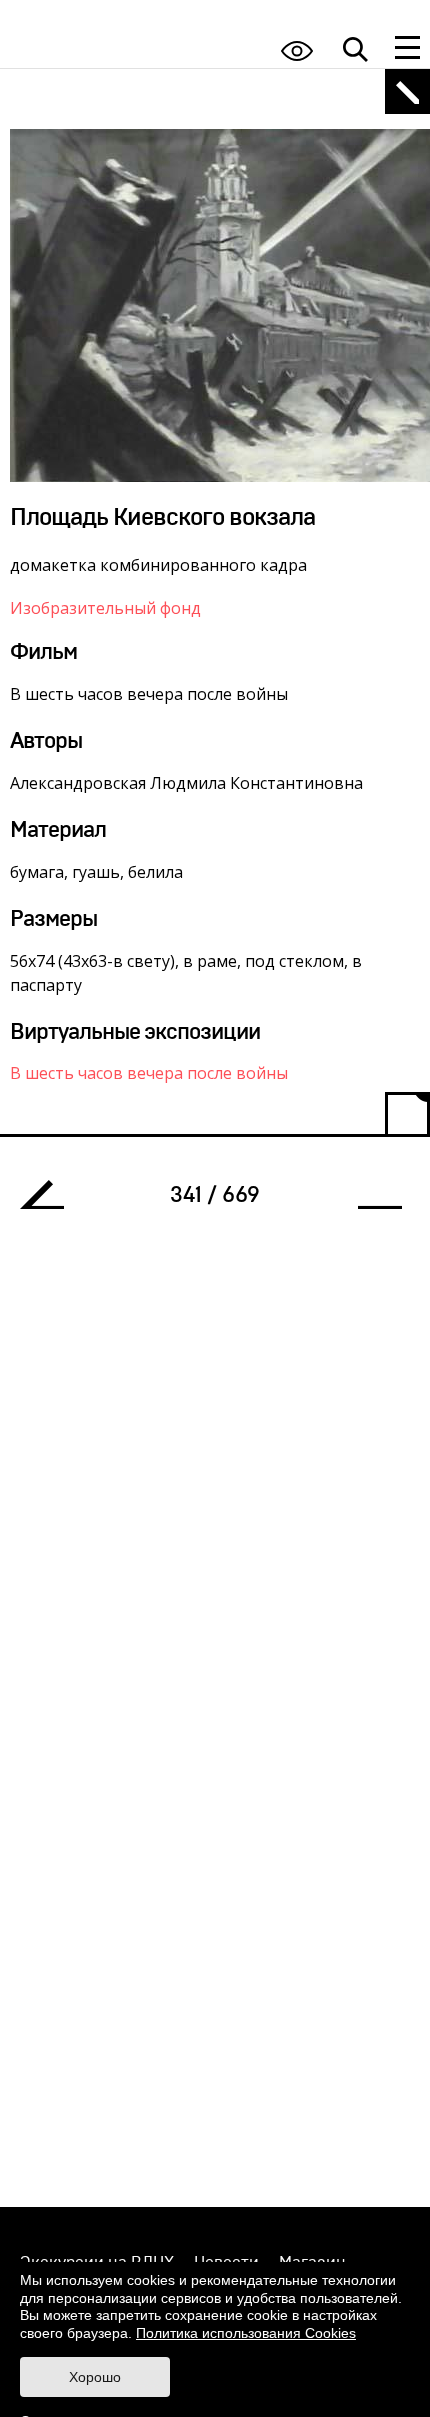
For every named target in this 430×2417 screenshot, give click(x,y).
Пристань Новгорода (372, 1200)
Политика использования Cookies (246, 2333)
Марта (50, 1200)
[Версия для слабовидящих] (297, 50)
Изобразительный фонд (105, 608)
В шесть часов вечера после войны (149, 1073)
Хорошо (95, 2377)
